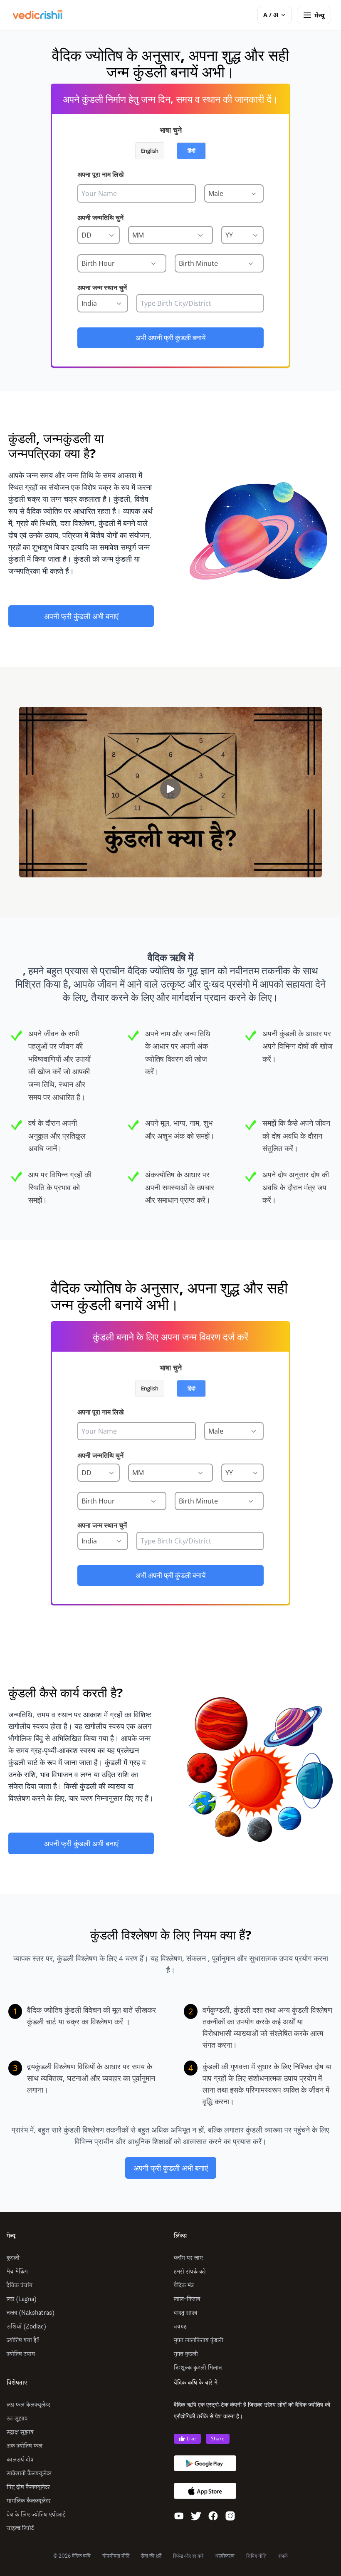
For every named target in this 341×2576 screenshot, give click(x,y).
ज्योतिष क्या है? (23, 2340)
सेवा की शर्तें (151, 2556)
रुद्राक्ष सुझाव (20, 2432)
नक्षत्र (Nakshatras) (31, 2313)
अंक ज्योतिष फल (25, 2446)
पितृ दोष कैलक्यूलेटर (28, 2487)
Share (218, 2439)
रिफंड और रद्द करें (188, 2556)
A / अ (271, 15)
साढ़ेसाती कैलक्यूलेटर (29, 2473)
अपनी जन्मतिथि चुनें (100, 218)
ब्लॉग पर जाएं (188, 2258)
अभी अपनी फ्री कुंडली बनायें (170, 338)
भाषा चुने (171, 130)
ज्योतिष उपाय (21, 2354)
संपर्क (283, 2556)
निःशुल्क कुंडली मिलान (198, 2368)
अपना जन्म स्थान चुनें (102, 287)
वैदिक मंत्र (184, 2285)
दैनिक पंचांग (20, 2285)
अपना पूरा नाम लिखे (100, 174)
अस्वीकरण (225, 2556)
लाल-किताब (187, 2299)
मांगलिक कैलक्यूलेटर (29, 2501)
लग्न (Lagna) (22, 2299)
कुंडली (13, 2258)
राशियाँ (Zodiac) (26, 2327)
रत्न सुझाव (17, 2419)
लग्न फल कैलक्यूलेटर (28, 2405)
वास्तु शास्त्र (185, 2313)
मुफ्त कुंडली (186, 2354)
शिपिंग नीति (256, 2556)
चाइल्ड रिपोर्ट (20, 2528)
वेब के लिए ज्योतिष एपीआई (36, 2515)
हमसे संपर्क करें (190, 2272)
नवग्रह (180, 2327)
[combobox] (200, 303)
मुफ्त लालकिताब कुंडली (199, 2340)
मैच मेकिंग (17, 2272)
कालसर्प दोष (20, 2460)
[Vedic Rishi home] (37, 15)
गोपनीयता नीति (116, 2556)
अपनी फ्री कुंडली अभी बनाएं (81, 616)
